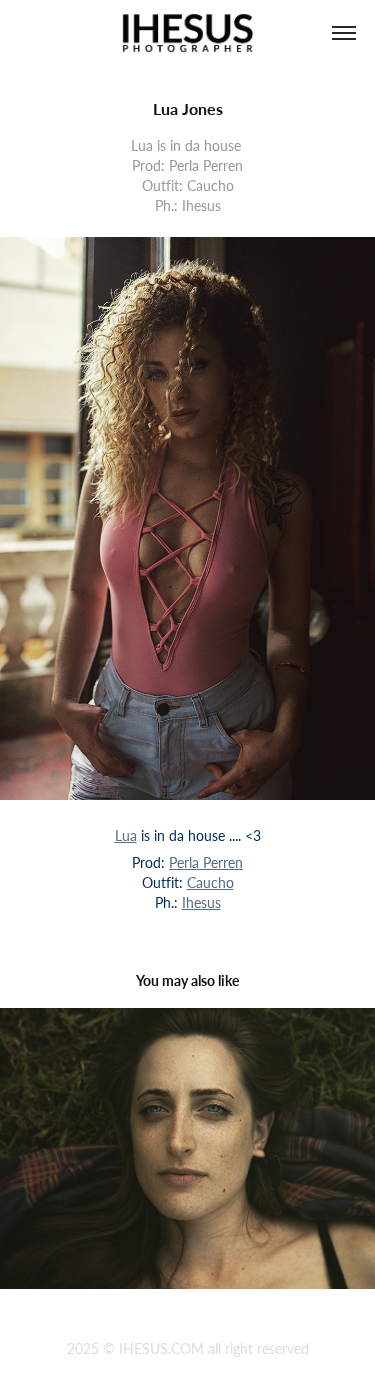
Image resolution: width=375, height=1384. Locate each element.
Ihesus (201, 902)
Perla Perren (206, 862)
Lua (126, 835)
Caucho (210, 882)
